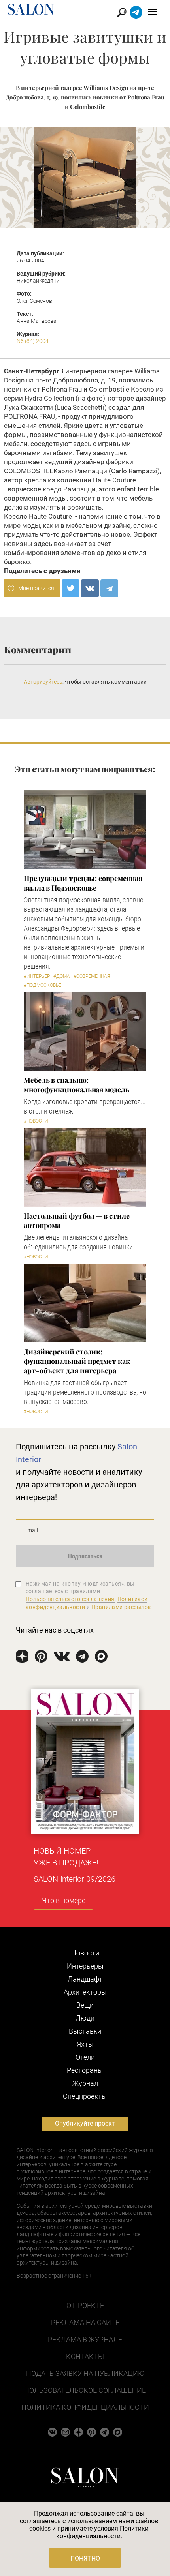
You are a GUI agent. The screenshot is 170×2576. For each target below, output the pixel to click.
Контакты (85, 2356)
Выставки (85, 2031)
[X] (71, 588)
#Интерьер (37, 976)
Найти (122, 12)
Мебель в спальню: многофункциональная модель (76, 1085)
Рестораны (85, 2070)
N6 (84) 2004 (33, 341)
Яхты (85, 2044)
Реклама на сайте (85, 2322)
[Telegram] (109, 588)
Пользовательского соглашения (70, 1599)
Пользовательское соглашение (85, 2390)
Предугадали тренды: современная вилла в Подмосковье (83, 883)
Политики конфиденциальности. (103, 2532)
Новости (85, 1953)
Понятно (85, 2558)
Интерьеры (85, 1966)
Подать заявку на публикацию (85, 2373)
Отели (85, 2057)
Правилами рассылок (121, 1607)
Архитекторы (85, 1992)
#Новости (36, 1121)
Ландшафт (85, 1979)
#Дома (62, 976)
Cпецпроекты (85, 2096)
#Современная (92, 976)
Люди (85, 2018)
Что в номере (64, 1900)
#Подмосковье (42, 985)
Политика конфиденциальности (85, 2407)
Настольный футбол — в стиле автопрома (77, 1221)
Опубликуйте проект (85, 2123)
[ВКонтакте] (90, 588)
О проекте (85, 2305)
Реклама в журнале (85, 2339)
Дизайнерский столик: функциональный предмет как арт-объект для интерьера (77, 1361)
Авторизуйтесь (43, 682)
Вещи (85, 2005)
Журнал (85, 2083)
